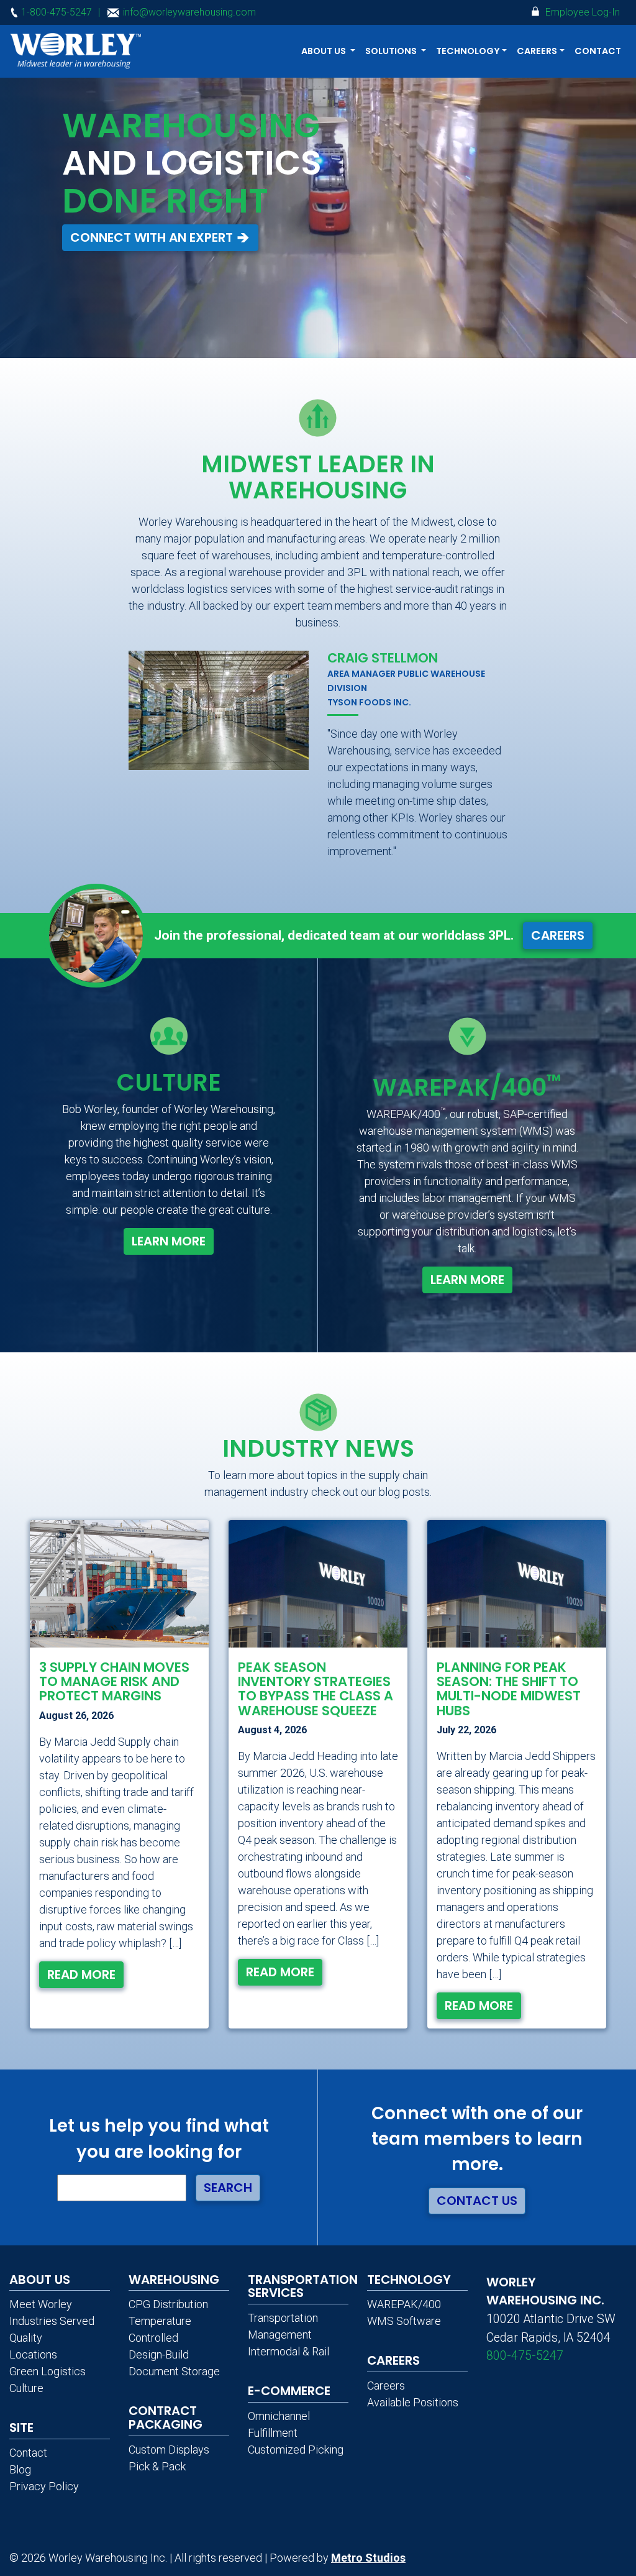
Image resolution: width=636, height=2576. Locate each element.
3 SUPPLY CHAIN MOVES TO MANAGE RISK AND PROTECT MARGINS (114, 1681)
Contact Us (477, 2201)
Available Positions (413, 2402)
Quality (26, 2338)
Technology (409, 2280)
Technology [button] (468, 51)
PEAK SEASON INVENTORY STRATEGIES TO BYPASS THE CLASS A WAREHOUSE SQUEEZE (316, 1689)
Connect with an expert (153, 237)
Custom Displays (169, 2450)
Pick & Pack (157, 2466)
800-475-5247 (525, 2356)
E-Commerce (289, 2391)
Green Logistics (48, 2371)
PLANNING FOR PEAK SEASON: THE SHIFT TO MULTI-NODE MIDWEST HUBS (509, 1689)
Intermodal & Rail (288, 2351)
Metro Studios (368, 2558)
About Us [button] (325, 51)
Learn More (169, 1241)
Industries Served (52, 2321)
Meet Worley (41, 2304)
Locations (33, 2354)
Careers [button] (537, 51)
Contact (598, 51)
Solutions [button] (392, 51)
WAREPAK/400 (404, 2304)
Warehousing (174, 2280)
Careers (558, 935)
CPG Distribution (168, 2304)
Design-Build (159, 2354)
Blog (20, 2469)
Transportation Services (303, 2286)
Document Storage (174, 2371)
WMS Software (404, 2321)
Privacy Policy (44, 2486)
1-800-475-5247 (55, 12)
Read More (81, 1974)
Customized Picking (296, 2450)
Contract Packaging (166, 2418)
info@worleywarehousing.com (188, 12)
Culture (26, 2388)
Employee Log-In (581, 12)
